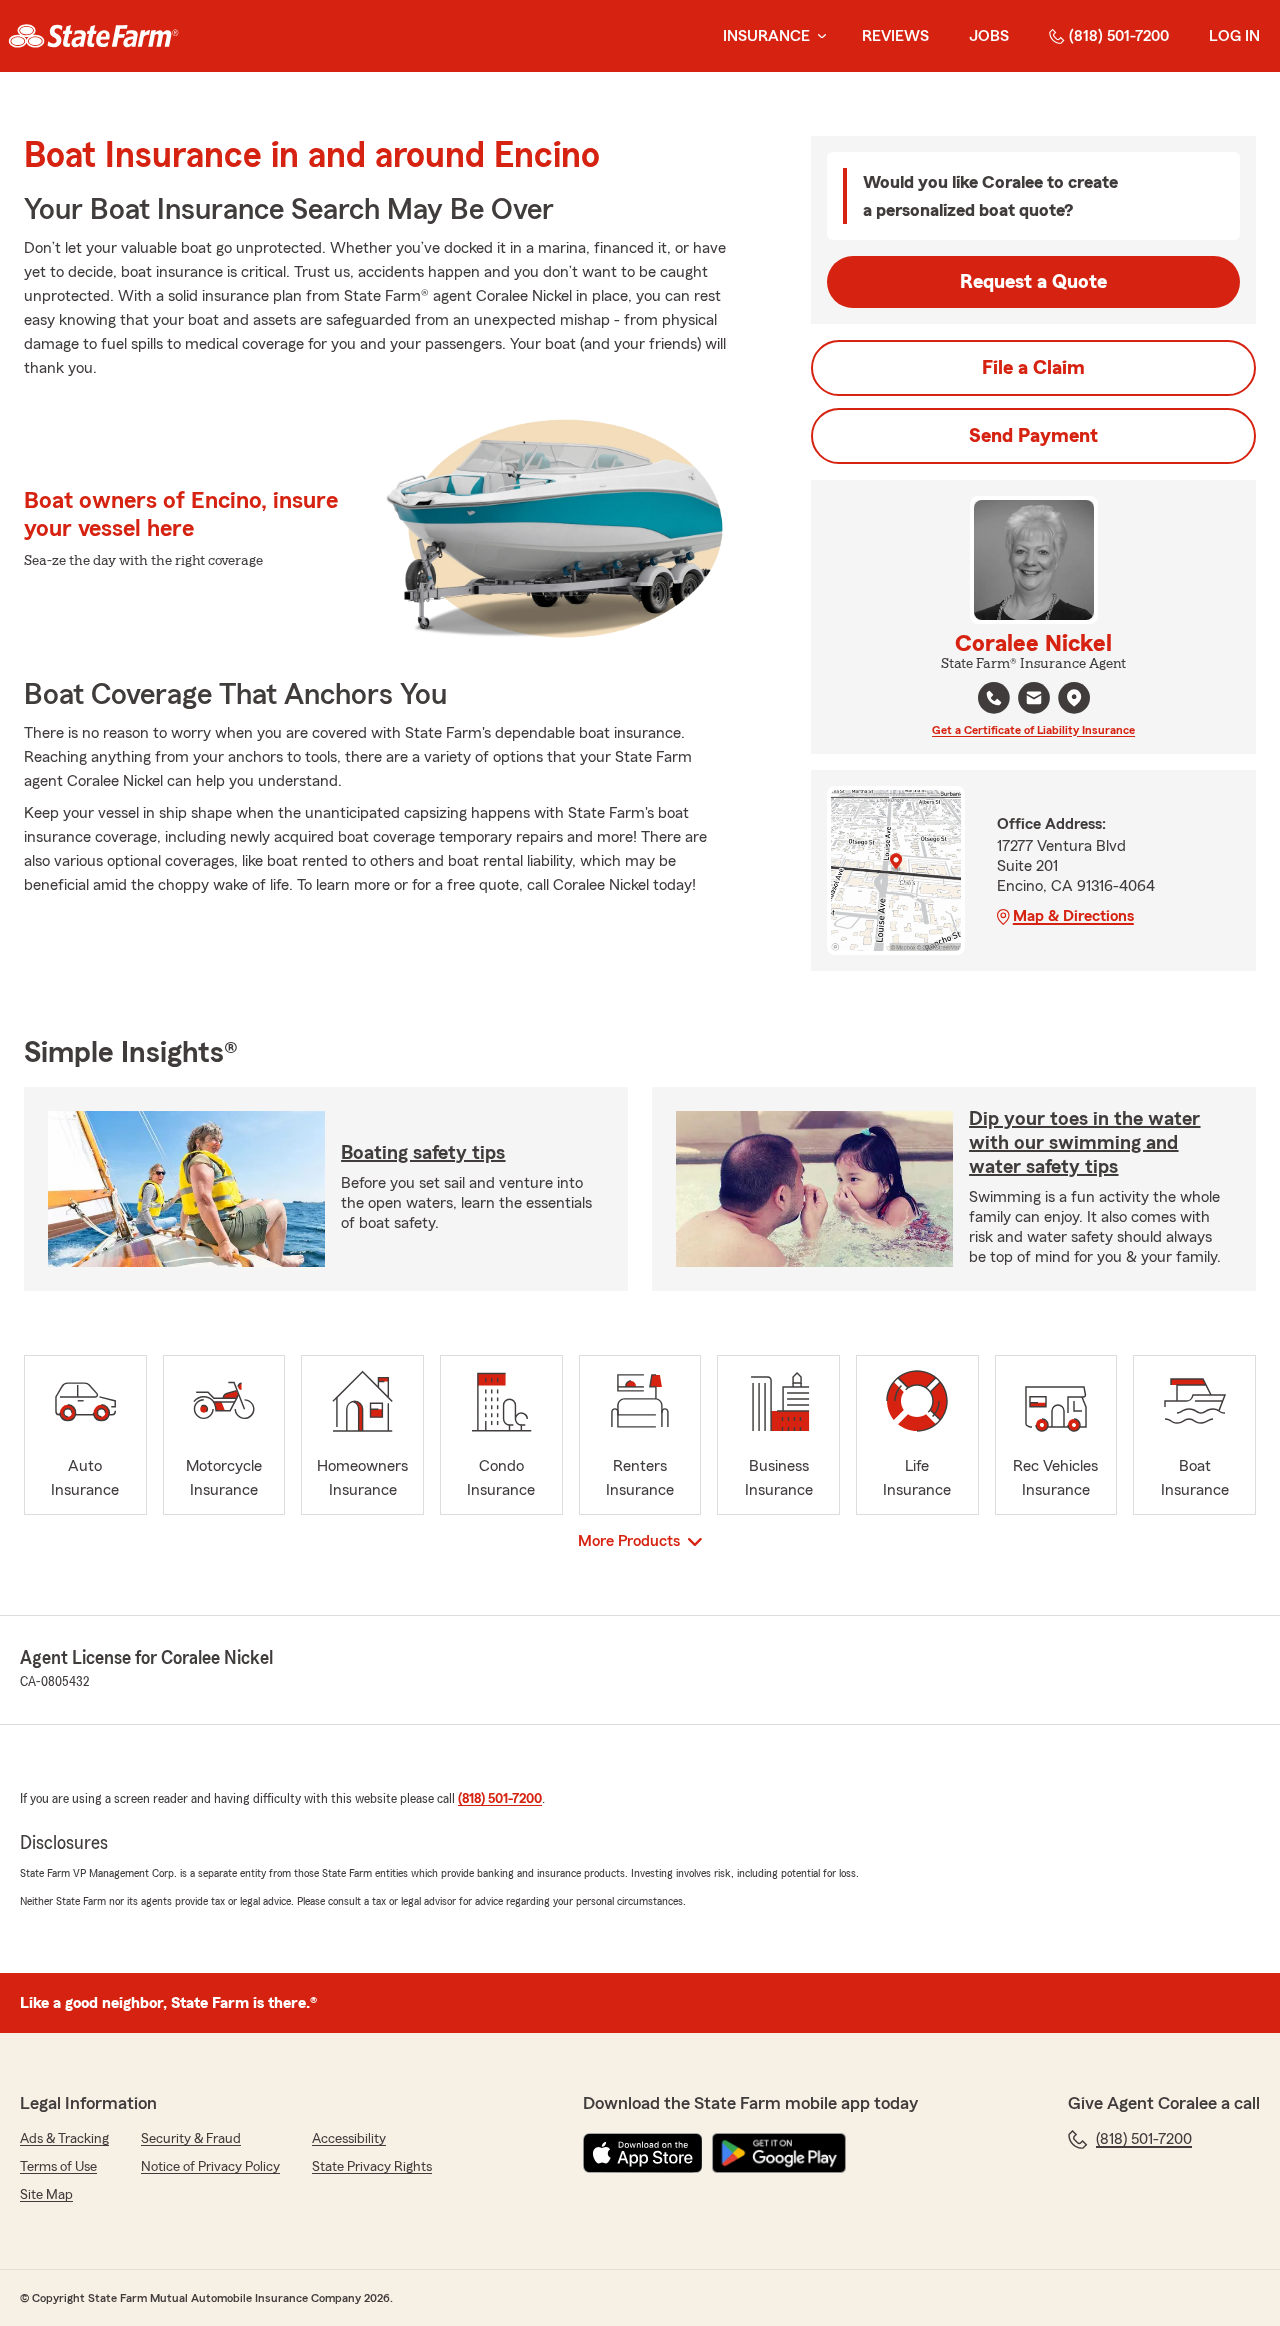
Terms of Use (58, 2167)
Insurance (766, 36)
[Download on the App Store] (643, 2153)
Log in (1234, 36)
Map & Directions (1073, 916)
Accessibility (349, 2139)
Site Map (46, 2195)
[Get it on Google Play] (779, 2153)
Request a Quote (1033, 282)
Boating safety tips (423, 1153)
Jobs (989, 36)
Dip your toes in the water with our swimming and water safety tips (1084, 1143)
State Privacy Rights (372, 2167)
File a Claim (1033, 368)
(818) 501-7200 (1119, 36)
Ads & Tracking (64, 2139)
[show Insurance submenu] (818, 36)
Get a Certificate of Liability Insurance (1033, 730)
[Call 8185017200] (994, 698)
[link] (93, 36)
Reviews (895, 36)
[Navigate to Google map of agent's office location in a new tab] (1074, 698)
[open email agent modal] (1034, 700)
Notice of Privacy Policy (210, 2167)
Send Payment (1033, 436)
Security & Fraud (191, 2139)
